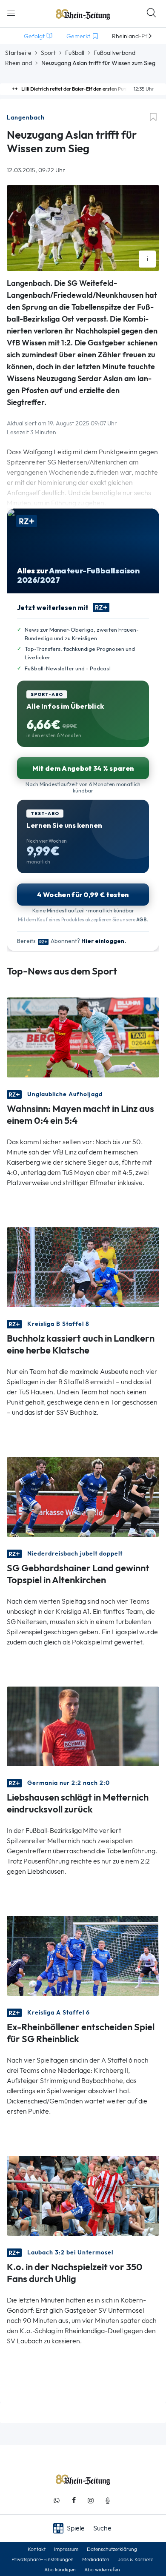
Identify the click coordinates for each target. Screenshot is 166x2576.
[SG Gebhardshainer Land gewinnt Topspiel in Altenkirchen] (83, 1496)
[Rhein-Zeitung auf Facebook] (74, 2500)
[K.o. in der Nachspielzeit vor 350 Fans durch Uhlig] (83, 2195)
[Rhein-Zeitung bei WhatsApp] (57, 2500)
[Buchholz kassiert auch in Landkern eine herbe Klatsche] (83, 1266)
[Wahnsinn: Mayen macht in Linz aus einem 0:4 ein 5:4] (83, 1036)
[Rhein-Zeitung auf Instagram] (91, 2500)
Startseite (18, 53)
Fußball (75, 53)
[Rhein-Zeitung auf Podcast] (108, 2500)
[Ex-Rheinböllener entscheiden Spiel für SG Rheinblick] (83, 1955)
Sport (48, 53)
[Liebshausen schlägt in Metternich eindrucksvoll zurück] (83, 1725)
